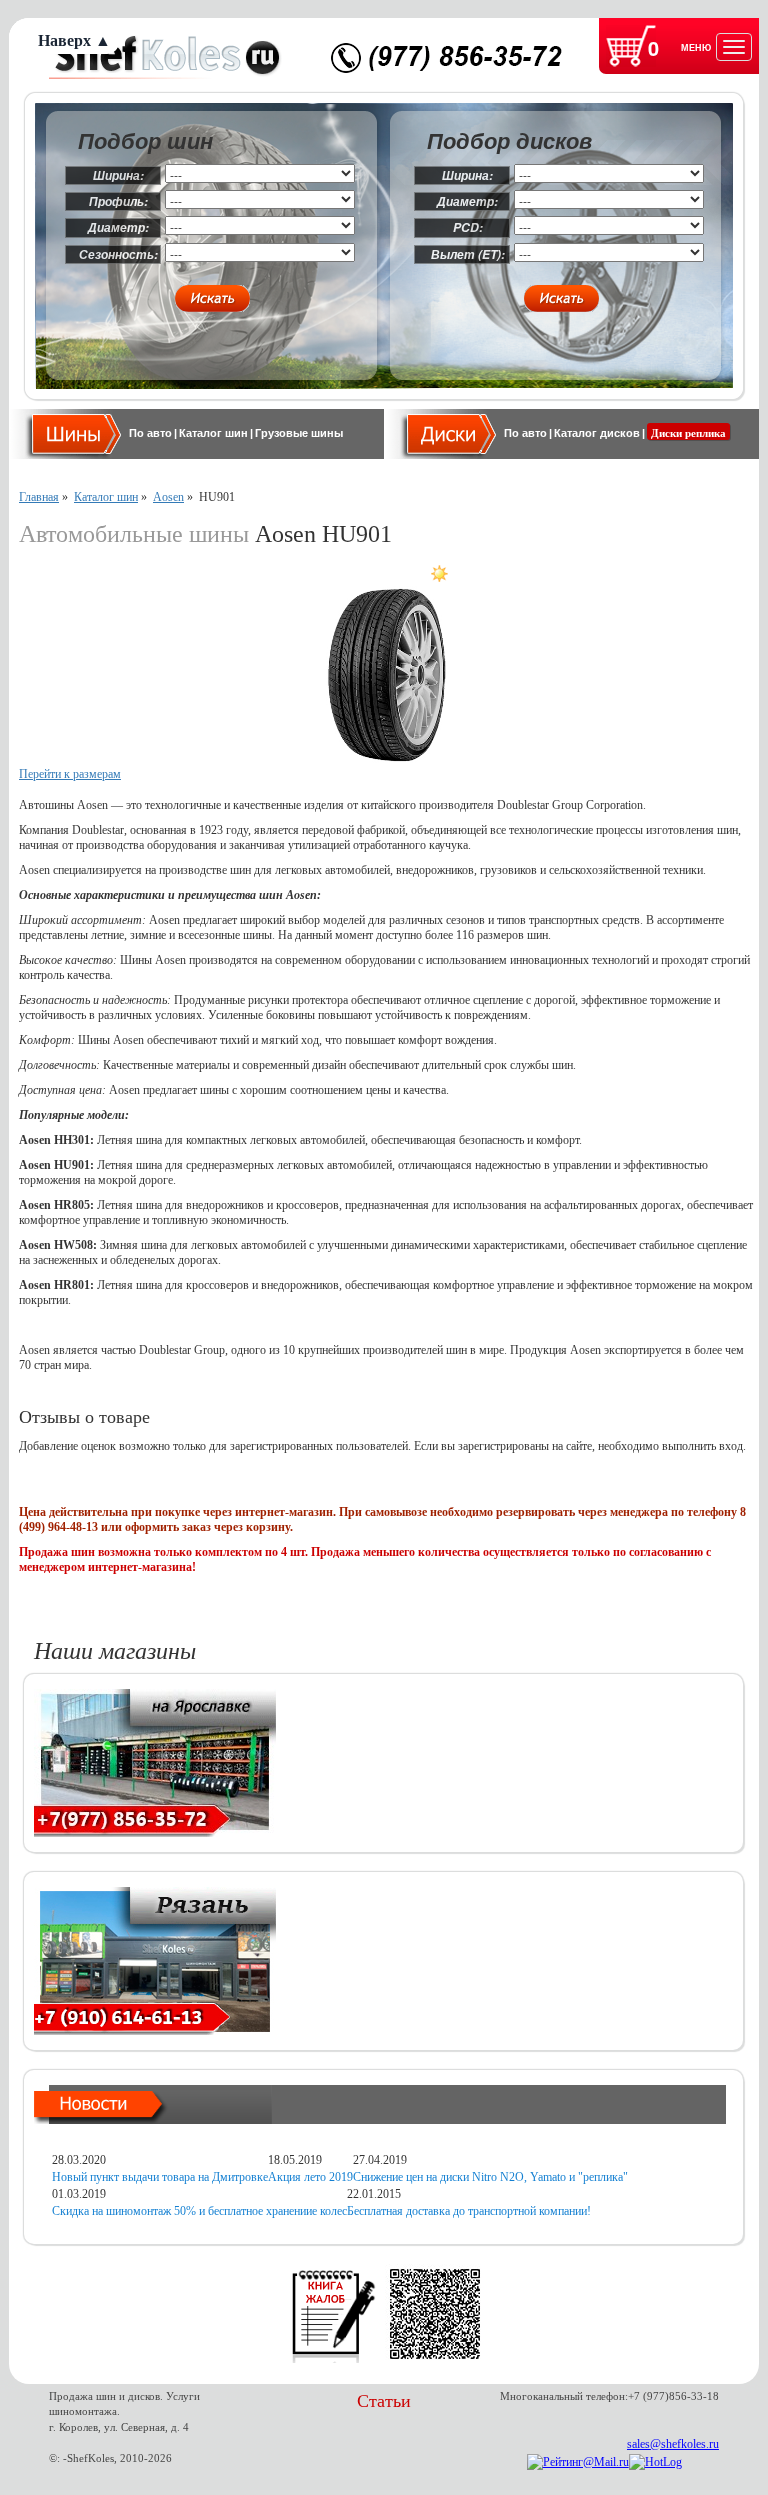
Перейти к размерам (70, 774)
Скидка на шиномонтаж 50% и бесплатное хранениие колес (199, 2211)
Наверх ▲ (74, 40)
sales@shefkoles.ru (673, 2444)
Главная (39, 497)
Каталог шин (213, 433)
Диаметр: (118, 227)
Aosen (168, 497)
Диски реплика (688, 433)
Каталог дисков (597, 433)
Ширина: (118, 175)
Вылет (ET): (468, 254)
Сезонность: (118, 254)
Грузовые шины (299, 433)
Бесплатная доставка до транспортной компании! (469, 2211)
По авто (150, 433)
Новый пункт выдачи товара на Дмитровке (160, 2177)
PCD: (468, 227)
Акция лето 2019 (310, 2177)
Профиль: (118, 201)
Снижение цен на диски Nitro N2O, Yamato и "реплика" (490, 2177)
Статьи (384, 2401)
